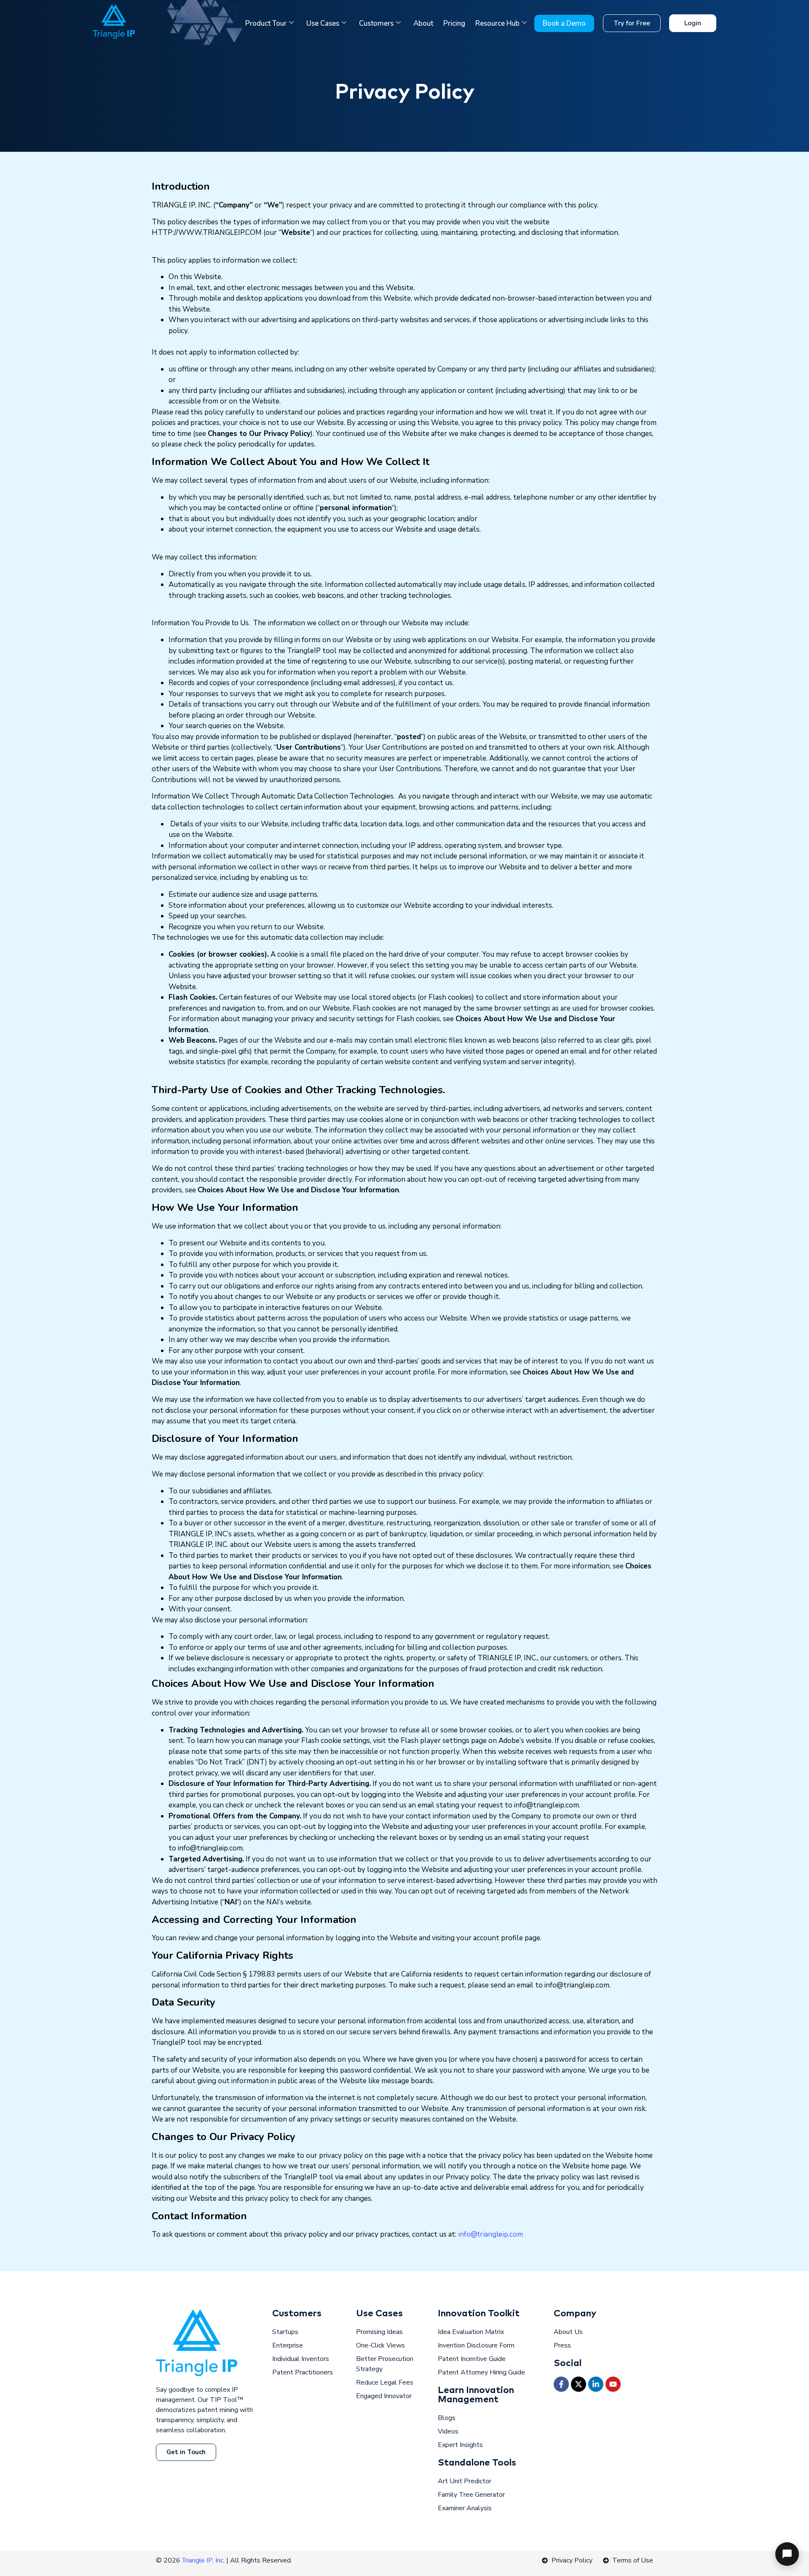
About (423, 23)
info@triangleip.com (490, 2234)
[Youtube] (613, 2384)
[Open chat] (787, 2554)
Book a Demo (564, 23)
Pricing (454, 23)
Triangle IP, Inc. (204, 2560)
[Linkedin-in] (596, 2384)
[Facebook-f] (561, 2384)
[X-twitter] (579, 2384)
